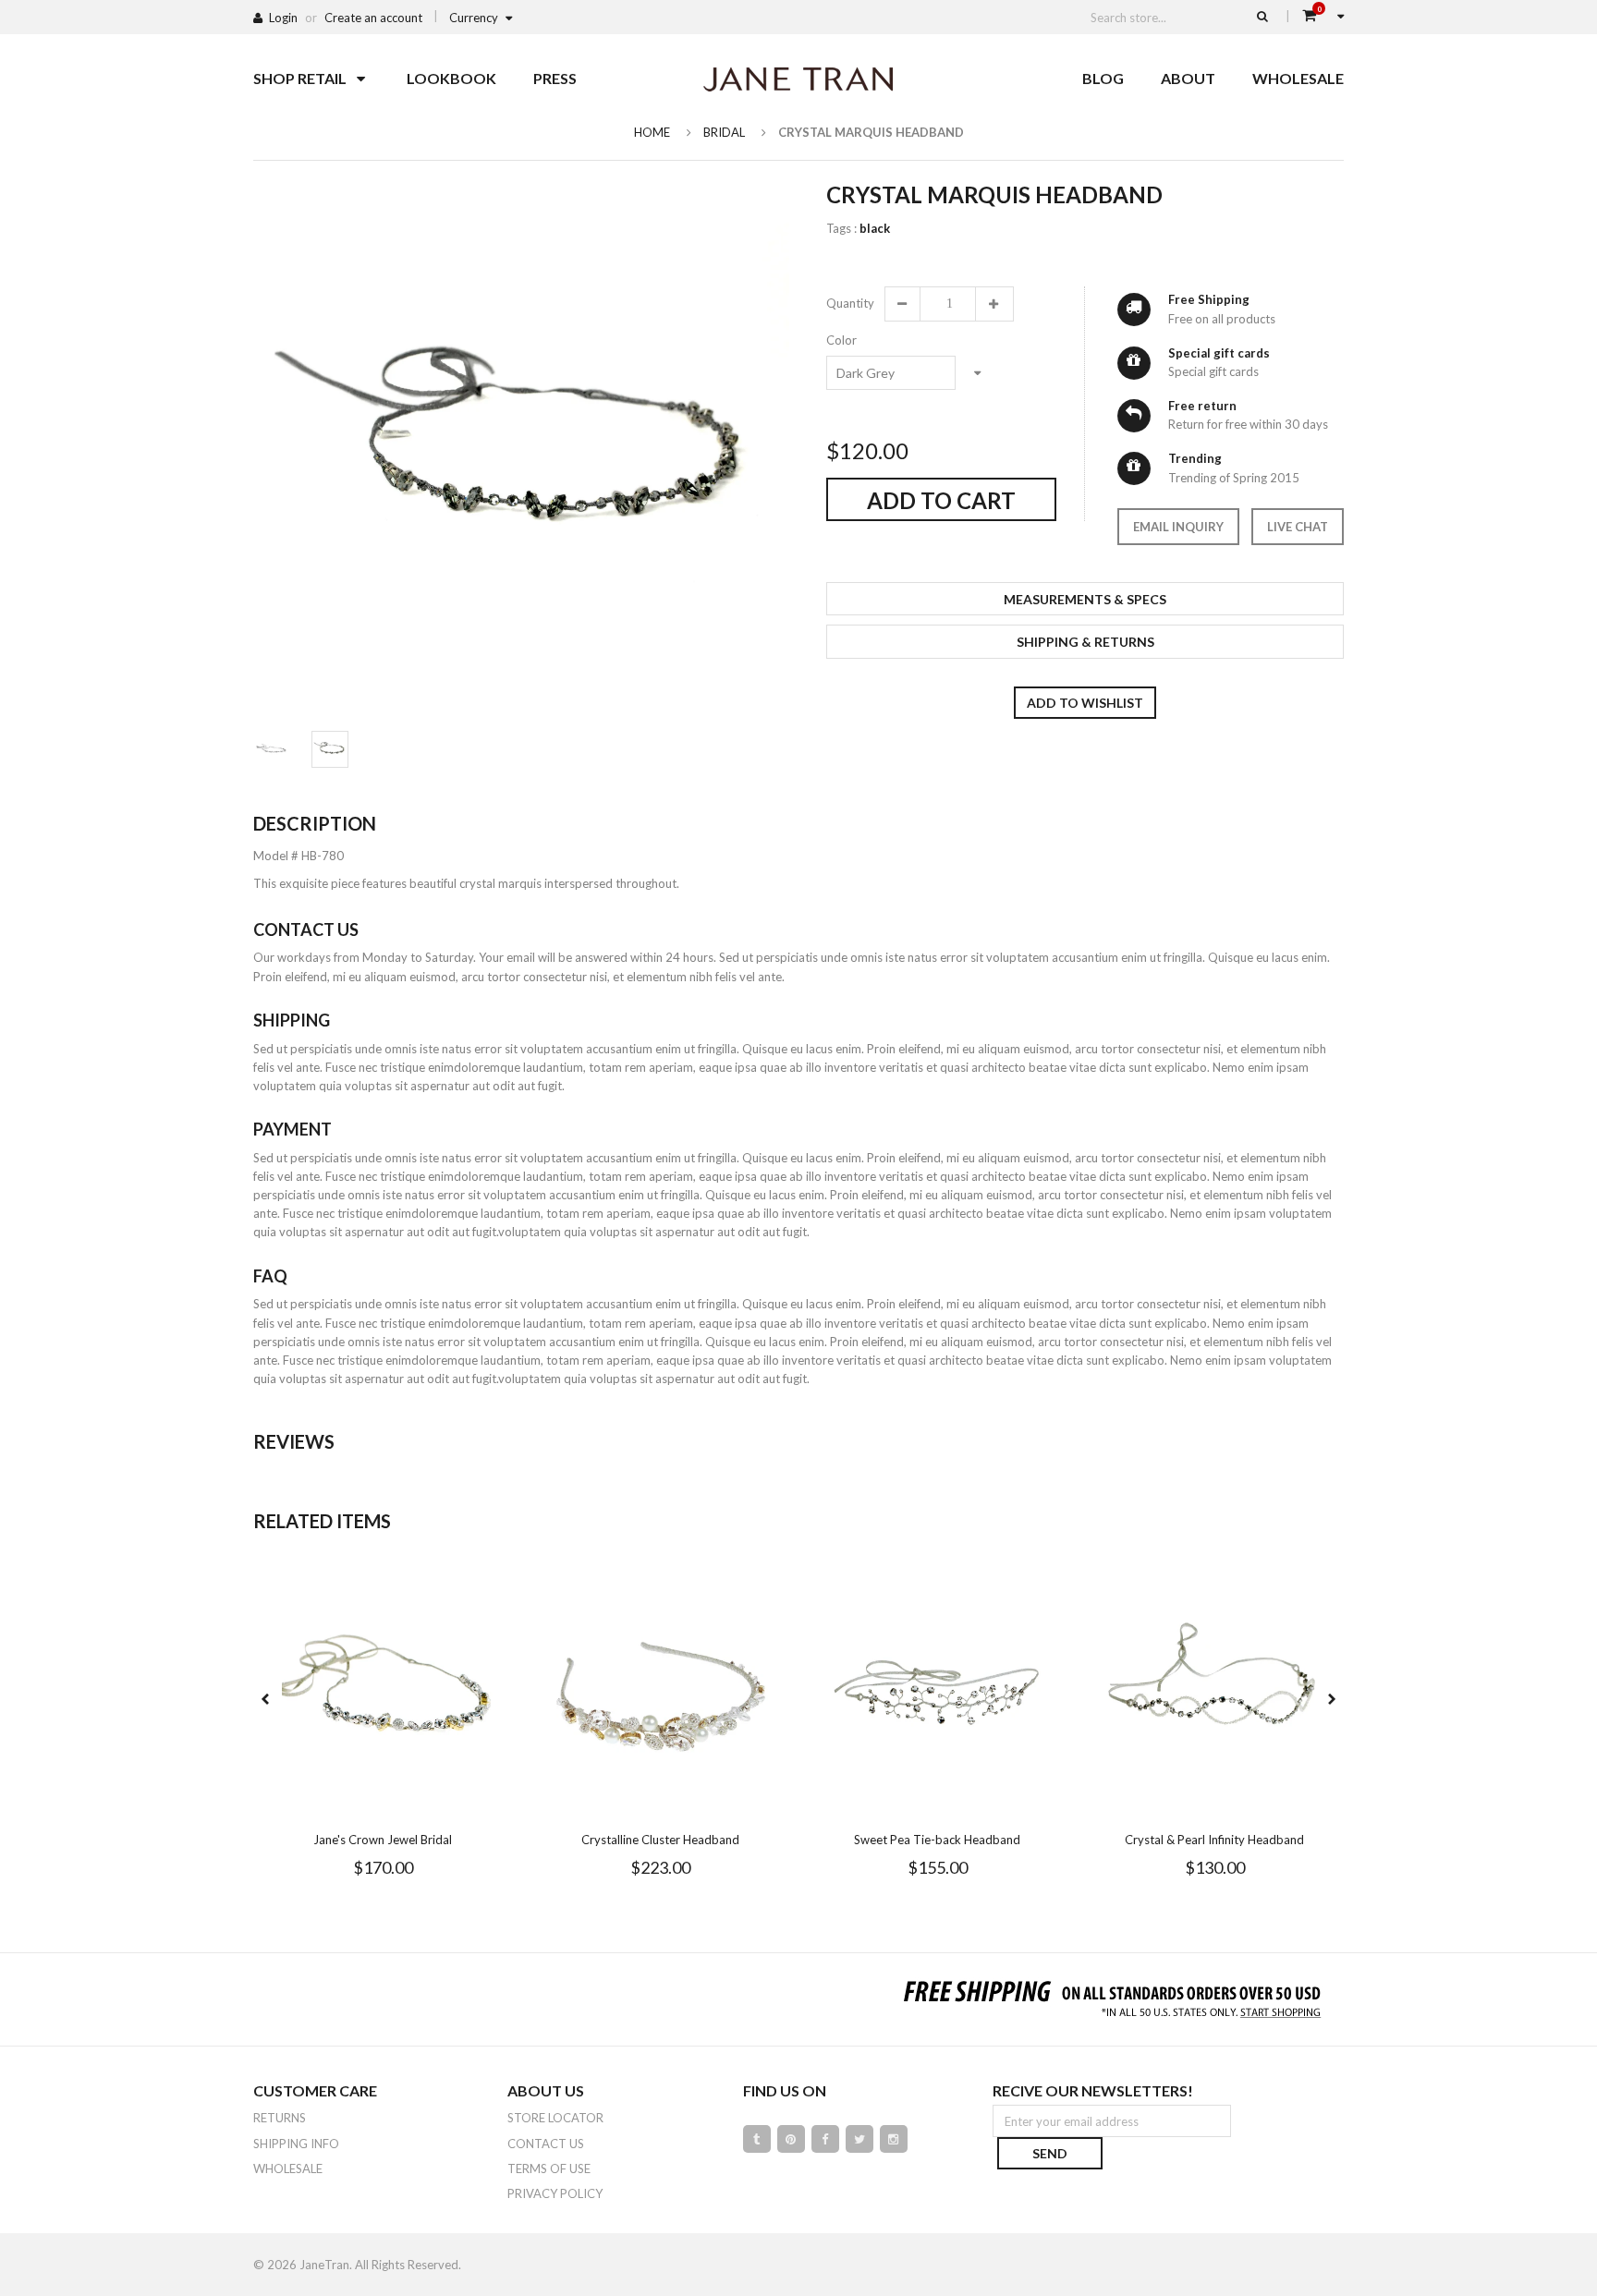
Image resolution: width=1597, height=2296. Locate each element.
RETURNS (280, 2118)
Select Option (438, 1805)
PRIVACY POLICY (555, 2193)
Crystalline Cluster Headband (660, 1840)
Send (1050, 2153)
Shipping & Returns (1085, 642)
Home (652, 132)
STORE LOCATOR (555, 2118)
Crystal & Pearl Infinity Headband (1214, 1840)
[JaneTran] (798, 79)
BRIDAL (724, 132)
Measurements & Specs (1085, 599)
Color (841, 340)
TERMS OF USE (549, 2168)
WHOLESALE (288, 2168)
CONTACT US (546, 2144)
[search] (1262, 16)
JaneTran (324, 2265)
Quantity (849, 303)
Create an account (373, 18)
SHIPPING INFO (296, 2144)
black (875, 228)
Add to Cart (941, 500)
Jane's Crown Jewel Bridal (383, 1840)
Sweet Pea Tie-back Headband (937, 1840)
